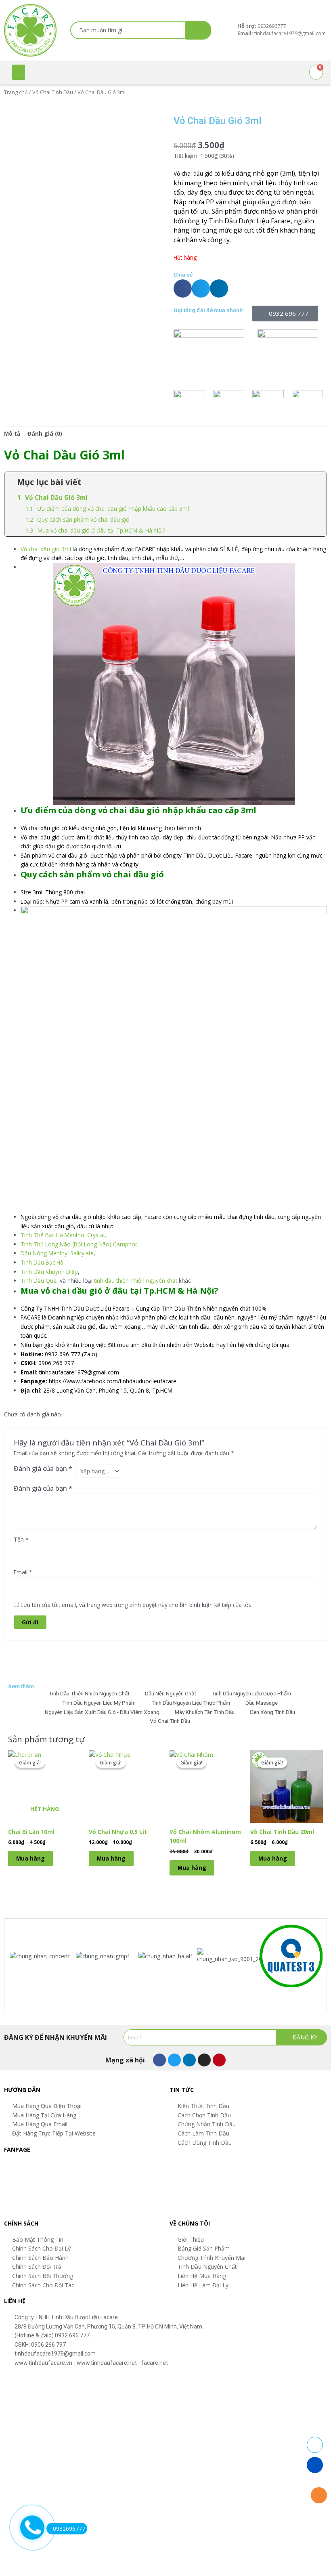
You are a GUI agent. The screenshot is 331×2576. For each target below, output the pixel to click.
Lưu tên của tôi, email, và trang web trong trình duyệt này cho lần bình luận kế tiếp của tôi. (136, 1605)
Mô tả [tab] (12, 433)
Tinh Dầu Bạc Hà (42, 1262)
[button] (19, 72)
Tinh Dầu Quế (39, 1281)
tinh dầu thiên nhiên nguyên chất (136, 1281)
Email (23, 1572)
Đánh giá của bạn (43, 1468)
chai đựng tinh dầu (251, 1217)
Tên (21, 1539)
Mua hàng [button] (111, 1858)
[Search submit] (198, 30)
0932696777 (69, 2529)
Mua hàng (30, 1858)
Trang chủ (16, 92)
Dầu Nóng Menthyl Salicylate (57, 1253)
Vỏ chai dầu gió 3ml (46, 549)
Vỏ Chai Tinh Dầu (53, 92)
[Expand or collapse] (317, 482)
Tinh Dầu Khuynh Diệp (49, 1272)
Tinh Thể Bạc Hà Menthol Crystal (63, 1235)
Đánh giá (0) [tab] (45, 433)
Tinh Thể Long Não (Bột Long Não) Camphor (79, 1244)
